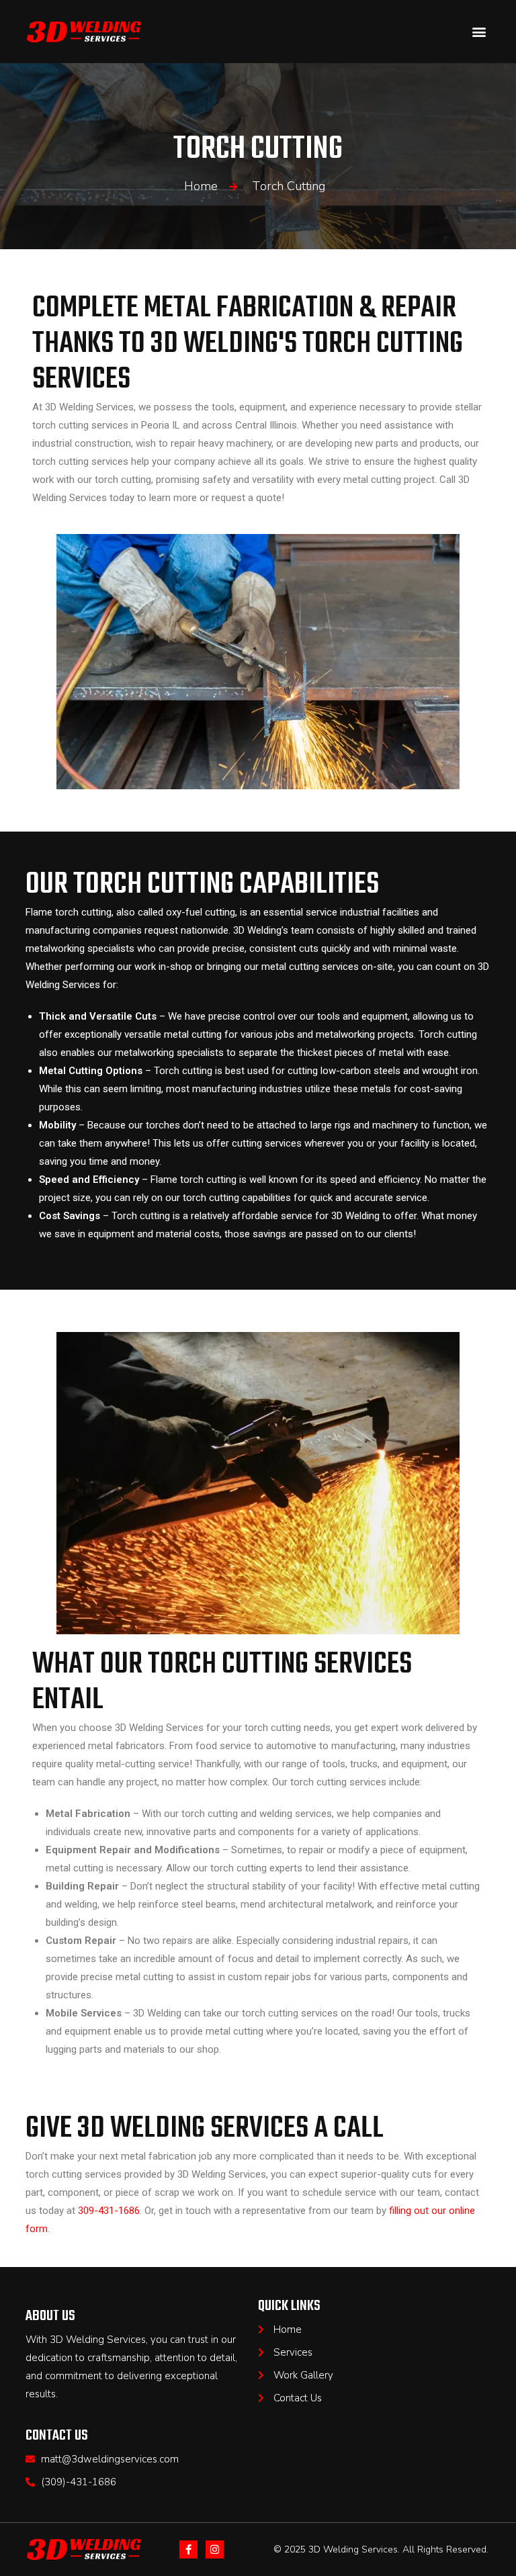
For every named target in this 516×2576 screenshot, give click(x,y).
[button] (479, 32)
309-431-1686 (109, 2211)
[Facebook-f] (188, 2549)
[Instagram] (215, 2549)
